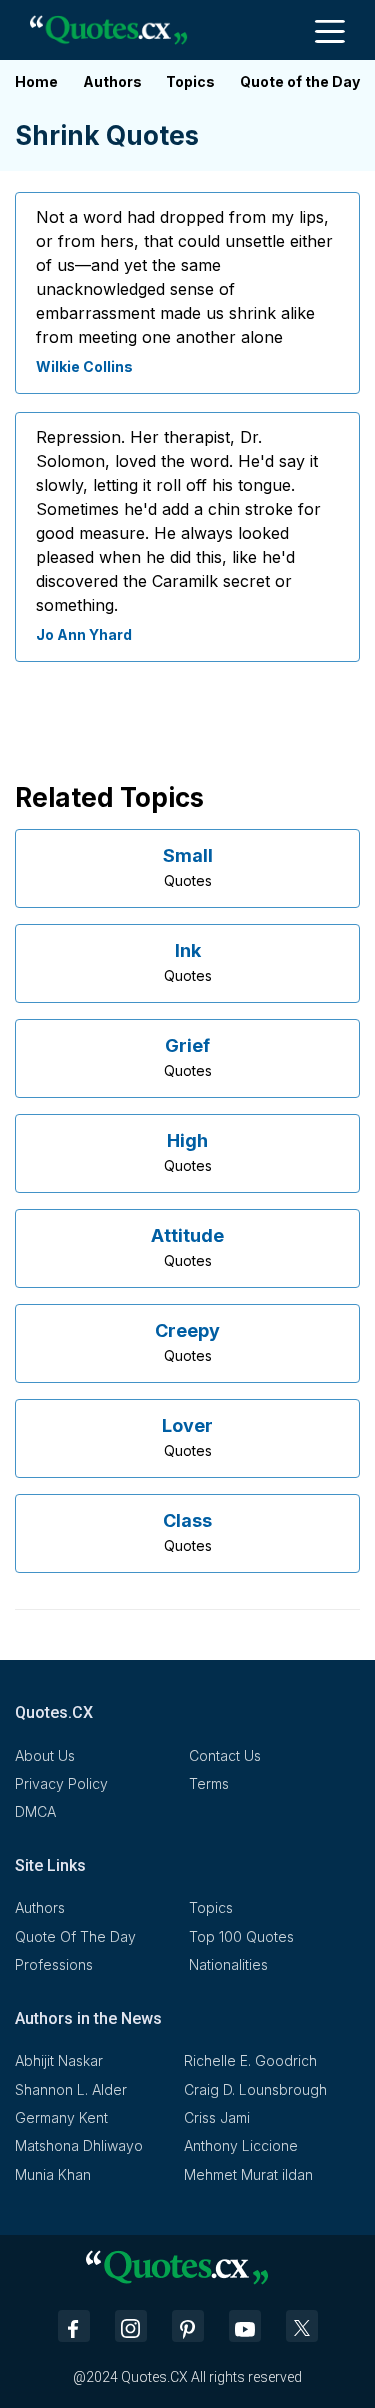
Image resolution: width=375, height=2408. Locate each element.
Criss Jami (217, 2117)
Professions (54, 1964)
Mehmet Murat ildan (248, 2174)
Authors (112, 81)
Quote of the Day (300, 81)
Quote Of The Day (75, 1936)
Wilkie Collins (84, 366)
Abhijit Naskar (59, 2060)
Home (36, 81)
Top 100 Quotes (241, 1936)
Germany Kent (61, 2117)
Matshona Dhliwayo (79, 2145)
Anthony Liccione (241, 2145)
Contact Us (225, 1755)
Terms (209, 1783)
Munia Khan (53, 2174)
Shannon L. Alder (71, 2089)
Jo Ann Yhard (84, 634)
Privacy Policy (61, 1783)
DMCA (35, 1811)
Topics (190, 81)
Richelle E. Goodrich (250, 2060)
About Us (45, 1755)
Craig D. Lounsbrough (255, 2089)
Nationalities (228, 1964)
